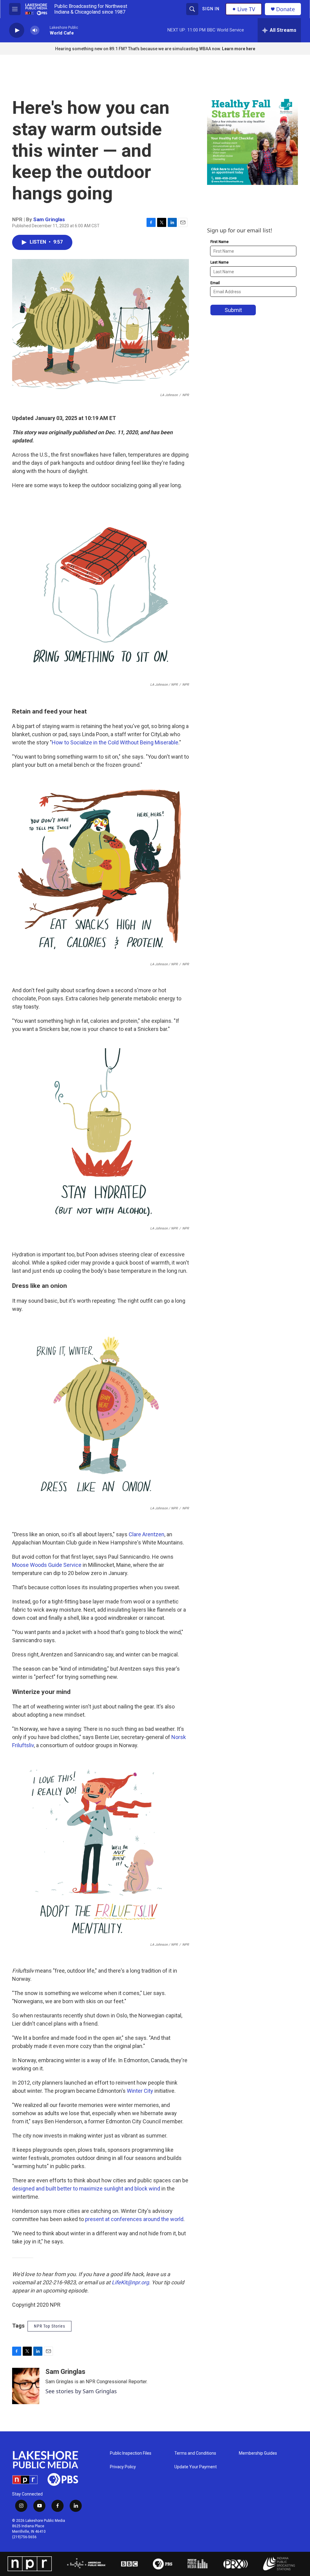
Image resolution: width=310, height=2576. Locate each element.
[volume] (35, 30)
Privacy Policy (123, 2467)
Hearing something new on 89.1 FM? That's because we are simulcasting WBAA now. (139, 49)
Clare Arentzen (147, 1534)
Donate (285, 9)
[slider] (45, 30)
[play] (17, 30)
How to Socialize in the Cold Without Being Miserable (115, 742)
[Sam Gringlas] (26, 2386)
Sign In (211, 9)
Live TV (246, 9)
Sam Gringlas (49, 219)
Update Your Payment (196, 2467)
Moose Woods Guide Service (47, 1565)
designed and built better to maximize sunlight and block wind (86, 2189)
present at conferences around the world (134, 2219)
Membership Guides (258, 2453)
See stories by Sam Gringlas (81, 2391)
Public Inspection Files (131, 2453)
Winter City (140, 2091)
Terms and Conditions (195, 2453)
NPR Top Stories (49, 2326)
